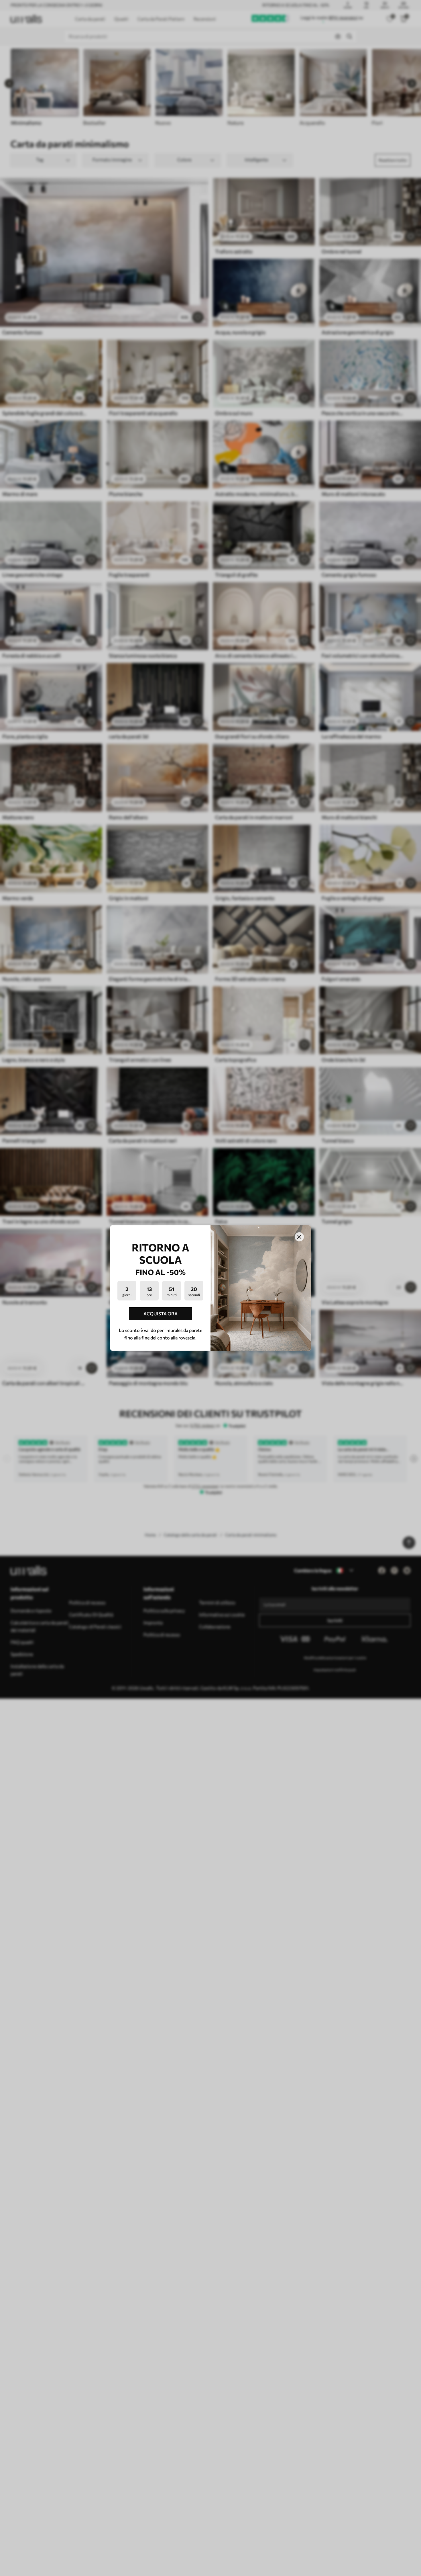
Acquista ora (161, 1314)
